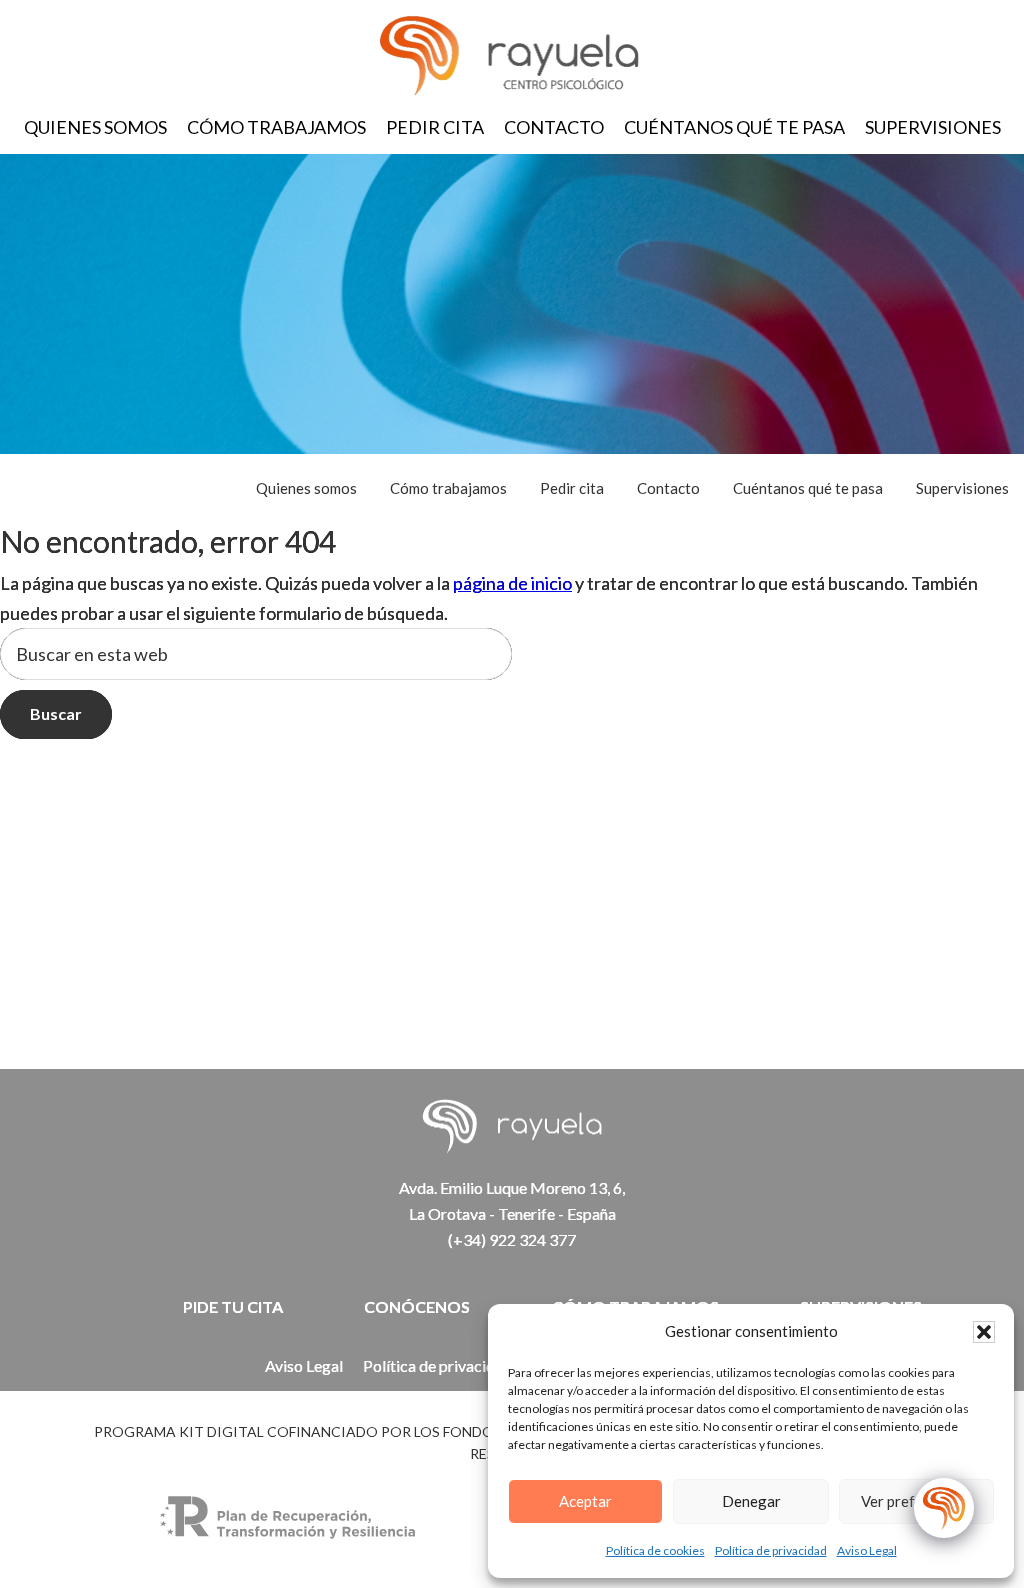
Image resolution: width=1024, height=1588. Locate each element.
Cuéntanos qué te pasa (734, 127)
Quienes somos (95, 127)
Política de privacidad (771, 1550)
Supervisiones (933, 127)
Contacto (554, 127)
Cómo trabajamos (276, 127)
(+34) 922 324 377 (512, 1239)
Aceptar (585, 1501)
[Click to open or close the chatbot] (944, 1508)
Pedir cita (435, 127)
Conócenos (417, 1306)
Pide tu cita (233, 1306)
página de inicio (512, 583)
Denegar (751, 1501)
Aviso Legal (867, 1550)
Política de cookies (655, 1550)
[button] (984, 1332)
